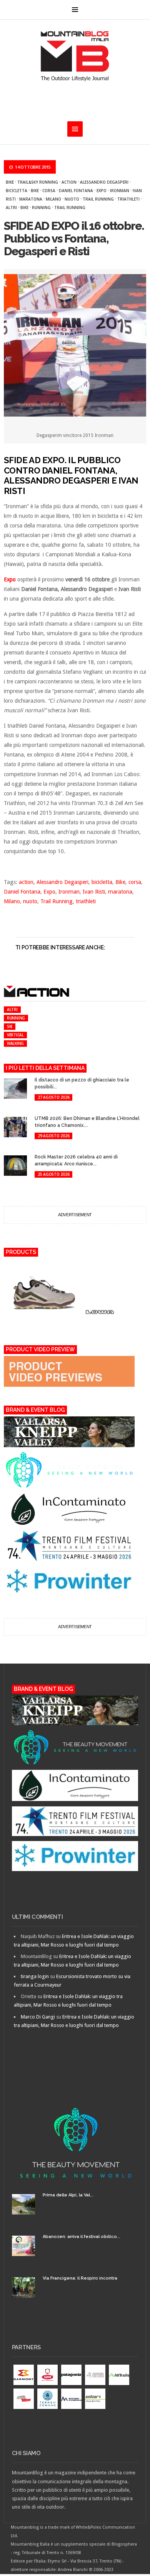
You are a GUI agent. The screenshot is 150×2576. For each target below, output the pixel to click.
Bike (10, 182)
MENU (75, 10)
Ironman (120, 191)
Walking (15, 1043)
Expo (102, 191)
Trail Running (98, 199)
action (69, 182)
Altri (11, 208)
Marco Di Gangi (38, 2017)
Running (41, 208)
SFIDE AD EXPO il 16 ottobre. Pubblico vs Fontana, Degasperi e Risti (74, 239)
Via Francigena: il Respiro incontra (80, 2278)
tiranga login (35, 1976)
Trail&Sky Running (38, 182)
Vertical (15, 1035)
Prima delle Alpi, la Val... (68, 2195)
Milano (53, 199)
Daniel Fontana (76, 191)
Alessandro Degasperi (104, 182)
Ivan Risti (94, 892)
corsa (49, 191)
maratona (31, 199)
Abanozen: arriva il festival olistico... (82, 2237)
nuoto (72, 199)
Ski (10, 1026)
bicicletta (17, 191)
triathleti (128, 199)
